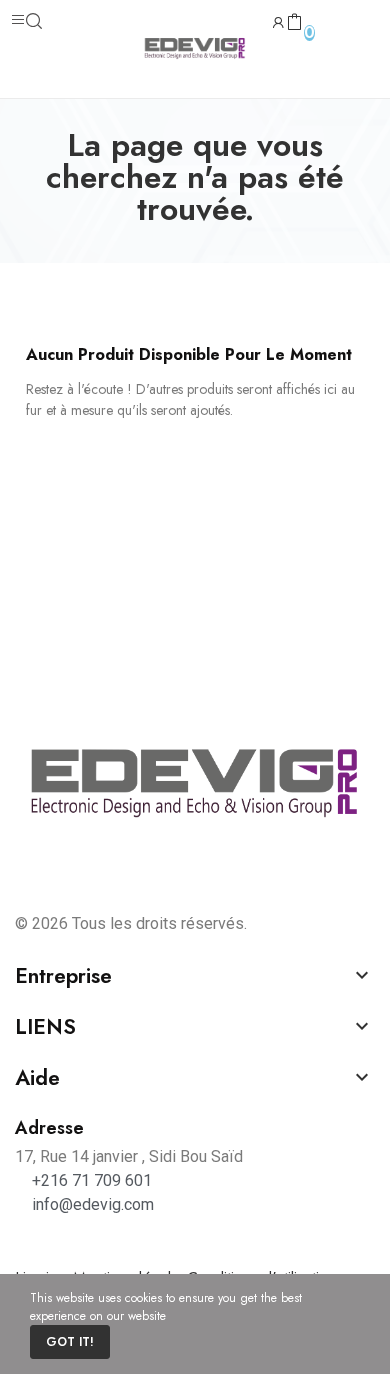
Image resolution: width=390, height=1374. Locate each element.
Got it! (70, 1342)
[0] (294, 23)
